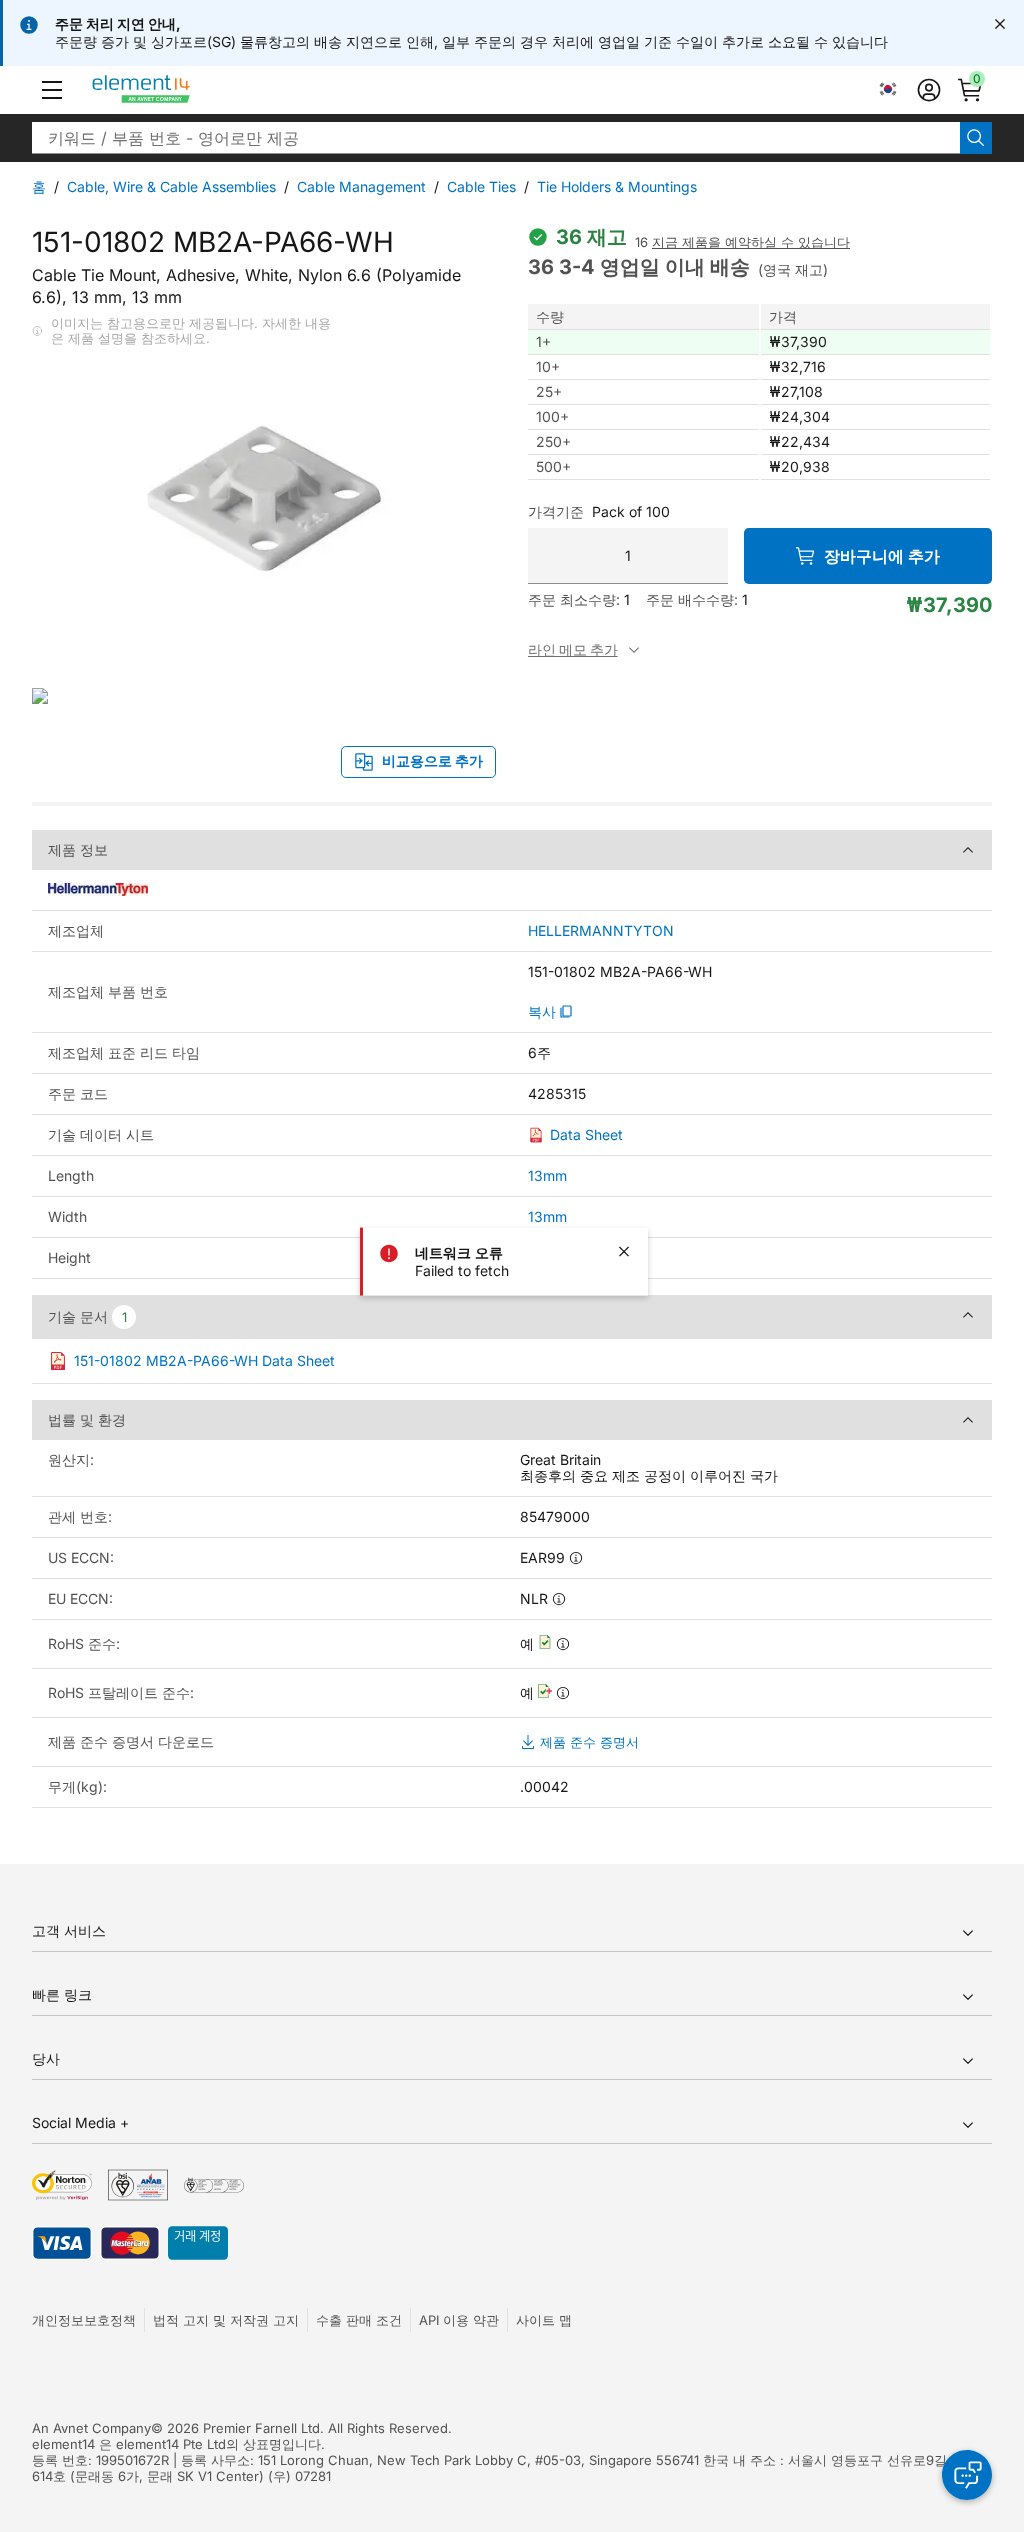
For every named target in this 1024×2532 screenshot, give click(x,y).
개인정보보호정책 (84, 2320)
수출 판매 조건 (359, 2320)
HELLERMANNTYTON (601, 931)
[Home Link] (178, 90)
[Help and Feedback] (967, 2475)
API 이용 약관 (459, 2320)
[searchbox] (496, 138)
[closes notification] (1000, 24)
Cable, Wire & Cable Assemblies (171, 186)
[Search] (976, 138)
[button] (52, 90)
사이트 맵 (544, 2320)
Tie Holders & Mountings (617, 186)
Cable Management (361, 186)
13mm (547, 1175)
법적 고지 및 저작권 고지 (226, 2320)
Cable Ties (481, 186)
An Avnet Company (91, 2428)
